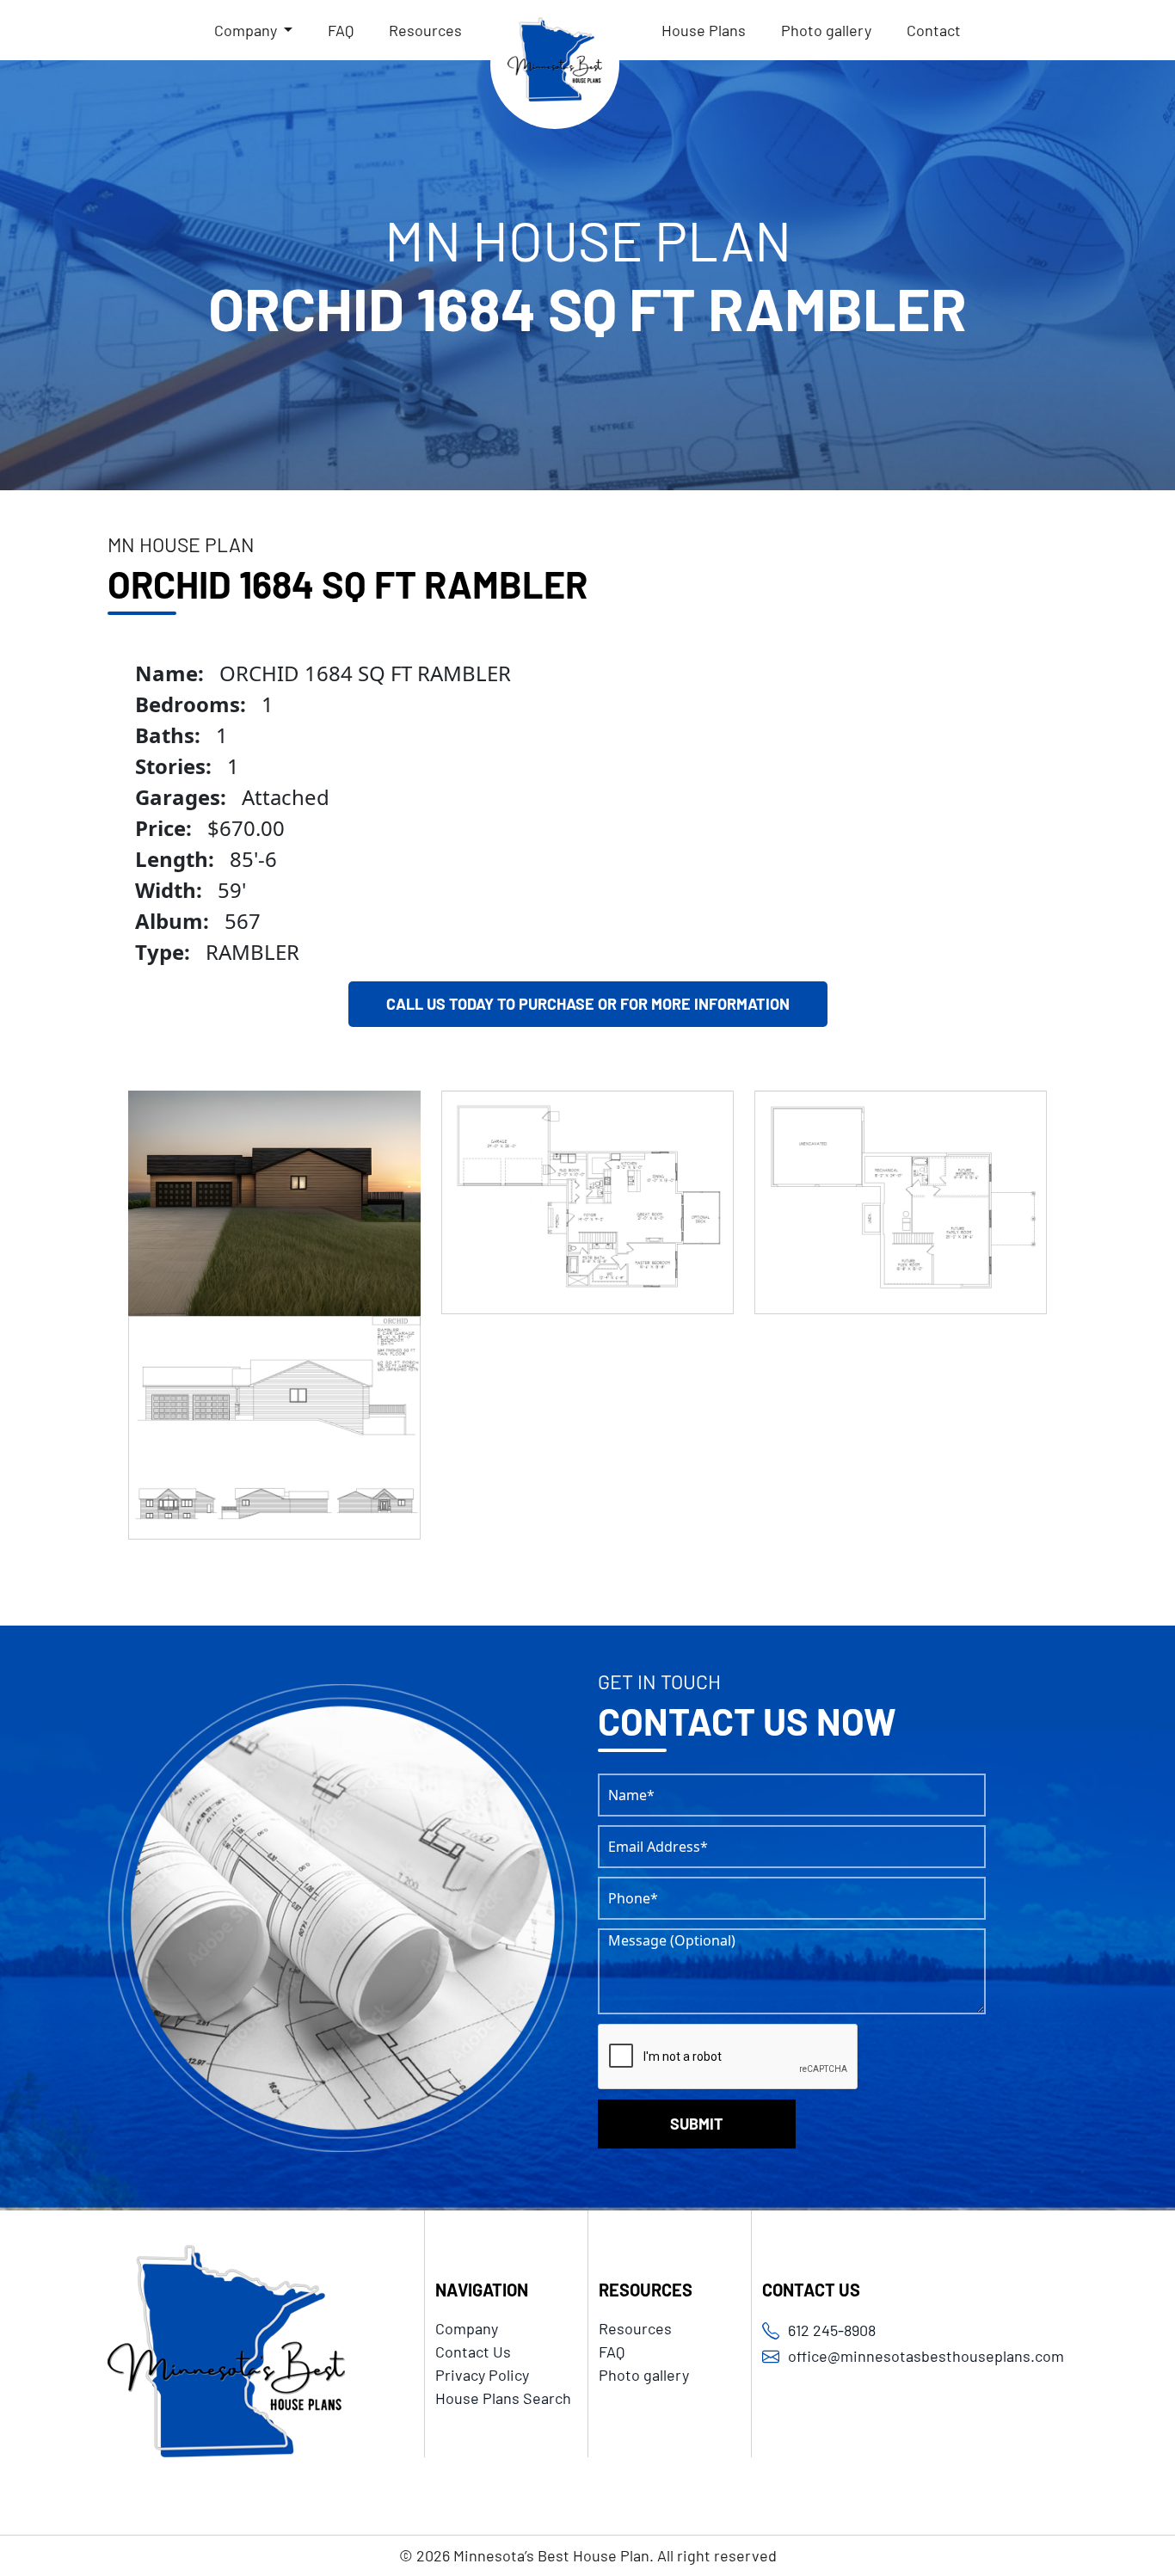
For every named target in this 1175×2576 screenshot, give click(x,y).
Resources (425, 30)
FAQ (341, 30)
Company (467, 2328)
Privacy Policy (482, 2375)
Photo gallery (826, 30)
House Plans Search (503, 2398)
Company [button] (247, 30)
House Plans (704, 30)
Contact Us (473, 2352)
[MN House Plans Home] (555, 65)
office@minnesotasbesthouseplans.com (926, 2356)
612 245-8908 (832, 2330)
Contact (934, 30)
